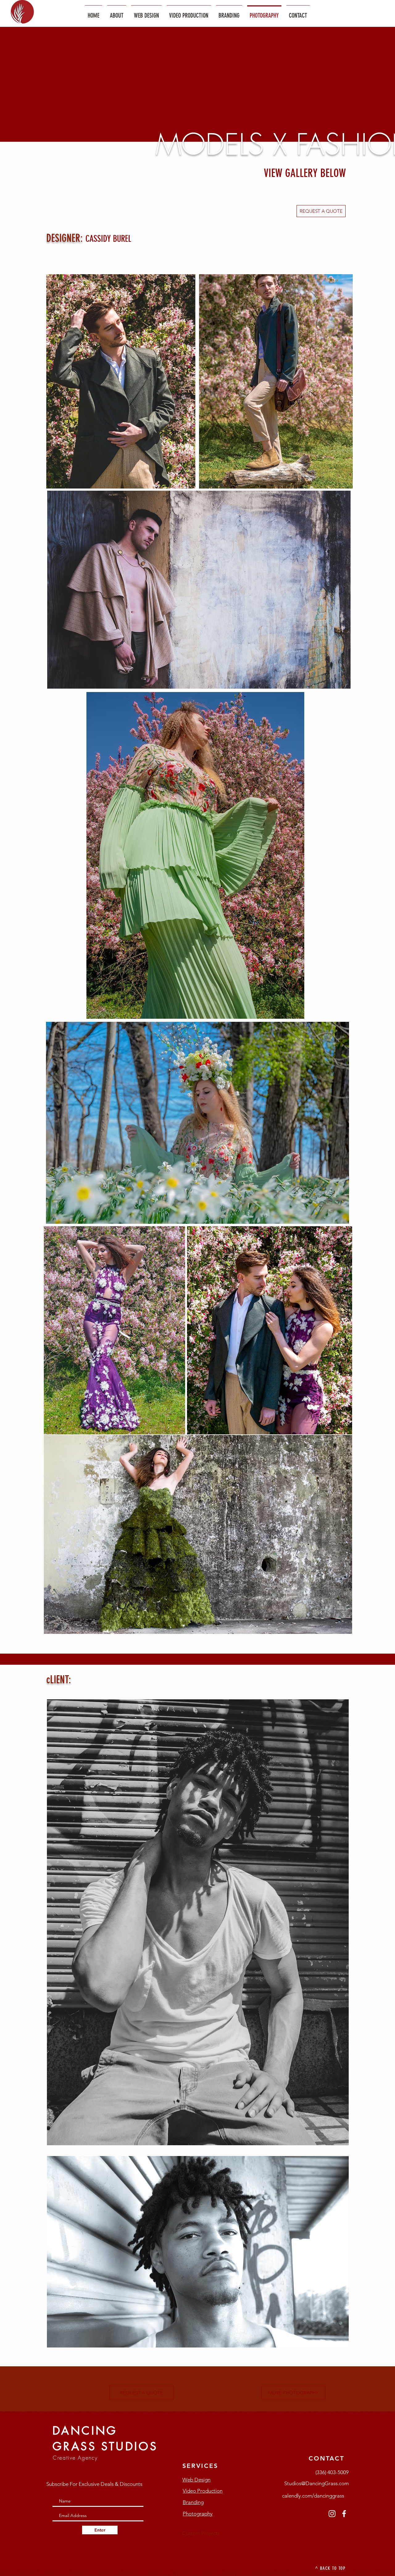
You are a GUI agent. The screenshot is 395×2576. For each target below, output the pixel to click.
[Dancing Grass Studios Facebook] (344, 2514)
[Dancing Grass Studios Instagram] (332, 2514)
